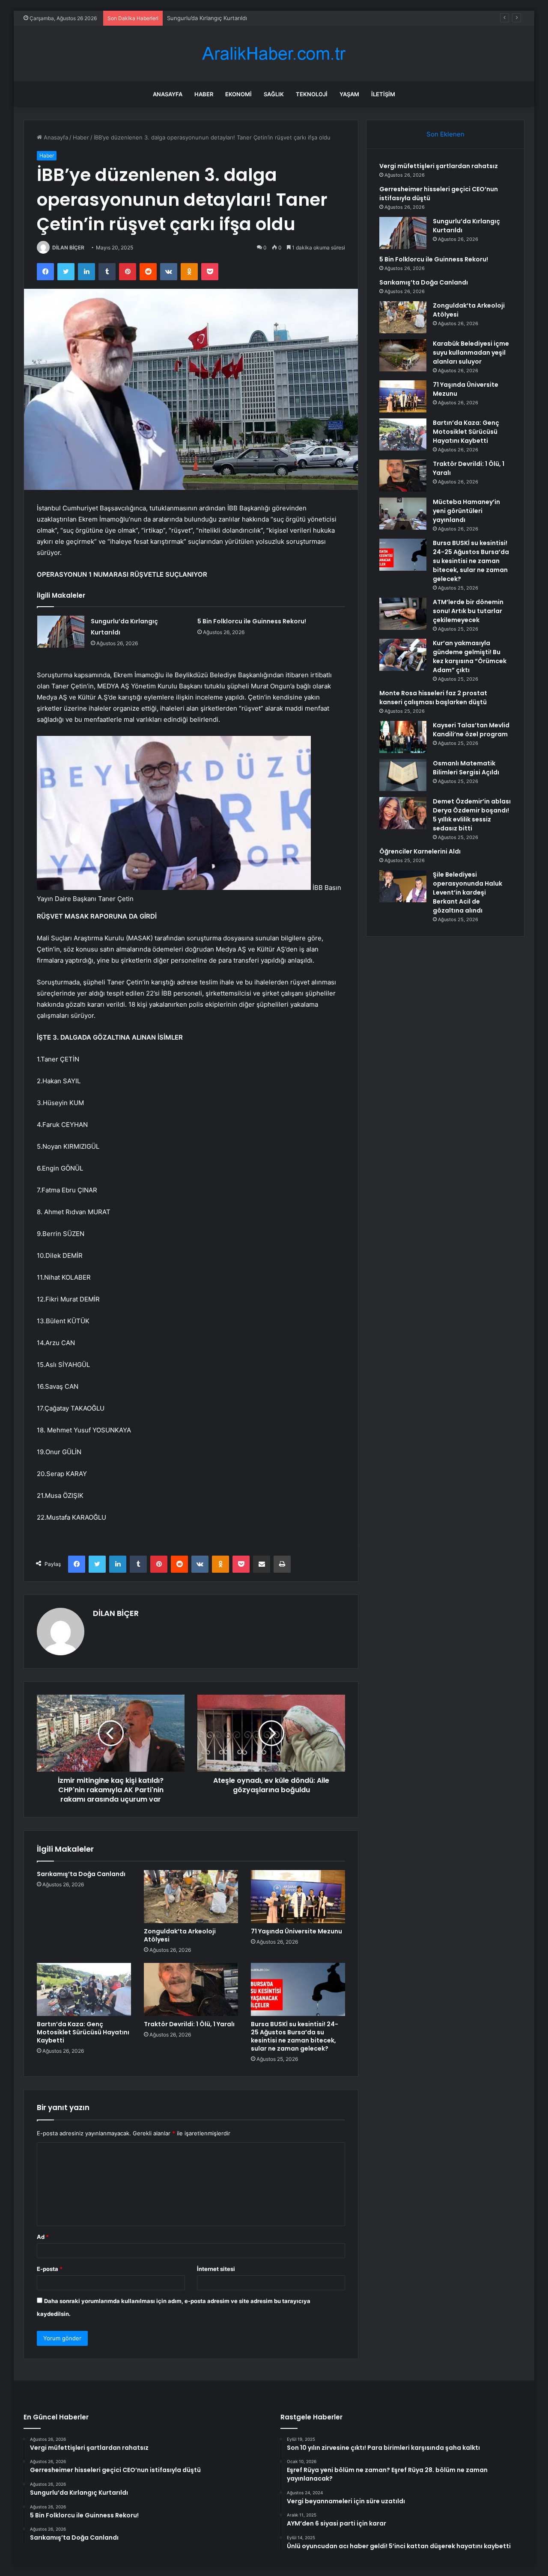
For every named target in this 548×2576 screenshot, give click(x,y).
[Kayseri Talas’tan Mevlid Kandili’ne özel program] (403, 737)
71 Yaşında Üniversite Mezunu (296, 1931)
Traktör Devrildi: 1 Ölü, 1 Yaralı (189, 2024)
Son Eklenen (445, 134)
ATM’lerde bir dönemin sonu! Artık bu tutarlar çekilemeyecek (468, 611)
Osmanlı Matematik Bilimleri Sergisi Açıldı (466, 768)
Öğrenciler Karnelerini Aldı (420, 851)
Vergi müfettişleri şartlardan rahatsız (439, 166)
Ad (43, 2237)
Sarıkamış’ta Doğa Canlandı (81, 1874)
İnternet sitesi (216, 2269)
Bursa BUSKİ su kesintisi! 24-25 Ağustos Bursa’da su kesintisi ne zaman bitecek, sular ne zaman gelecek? (295, 2036)
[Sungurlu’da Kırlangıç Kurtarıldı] (61, 632)
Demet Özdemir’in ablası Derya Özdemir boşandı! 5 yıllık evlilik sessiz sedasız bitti (472, 815)
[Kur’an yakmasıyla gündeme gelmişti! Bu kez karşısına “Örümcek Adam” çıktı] (403, 655)
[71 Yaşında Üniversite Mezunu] (298, 1897)
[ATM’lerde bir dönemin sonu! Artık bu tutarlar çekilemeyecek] (403, 614)
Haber (204, 94)
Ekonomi (238, 94)
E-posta (50, 2269)
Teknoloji (312, 94)
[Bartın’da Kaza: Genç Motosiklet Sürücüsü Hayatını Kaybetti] (84, 1989)
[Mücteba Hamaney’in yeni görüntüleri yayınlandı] (403, 514)
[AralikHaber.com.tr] (274, 54)
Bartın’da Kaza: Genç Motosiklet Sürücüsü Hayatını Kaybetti (83, 2032)
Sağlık (274, 94)
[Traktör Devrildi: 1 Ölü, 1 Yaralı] (191, 1989)
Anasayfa (168, 94)
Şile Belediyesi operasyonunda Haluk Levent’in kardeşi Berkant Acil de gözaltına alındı (468, 892)
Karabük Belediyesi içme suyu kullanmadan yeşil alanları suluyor (471, 353)
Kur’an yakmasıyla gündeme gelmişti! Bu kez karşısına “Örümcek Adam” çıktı (470, 657)
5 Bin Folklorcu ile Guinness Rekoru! (252, 621)
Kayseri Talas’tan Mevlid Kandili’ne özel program (471, 730)
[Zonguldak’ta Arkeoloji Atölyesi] (191, 1897)
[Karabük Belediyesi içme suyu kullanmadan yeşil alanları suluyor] (403, 355)
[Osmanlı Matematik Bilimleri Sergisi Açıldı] (403, 775)
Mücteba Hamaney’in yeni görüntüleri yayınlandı (466, 511)
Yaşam (349, 94)
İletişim (383, 94)
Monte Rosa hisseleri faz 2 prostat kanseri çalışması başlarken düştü (433, 698)
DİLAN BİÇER (68, 248)
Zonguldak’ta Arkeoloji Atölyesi (180, 1935)
